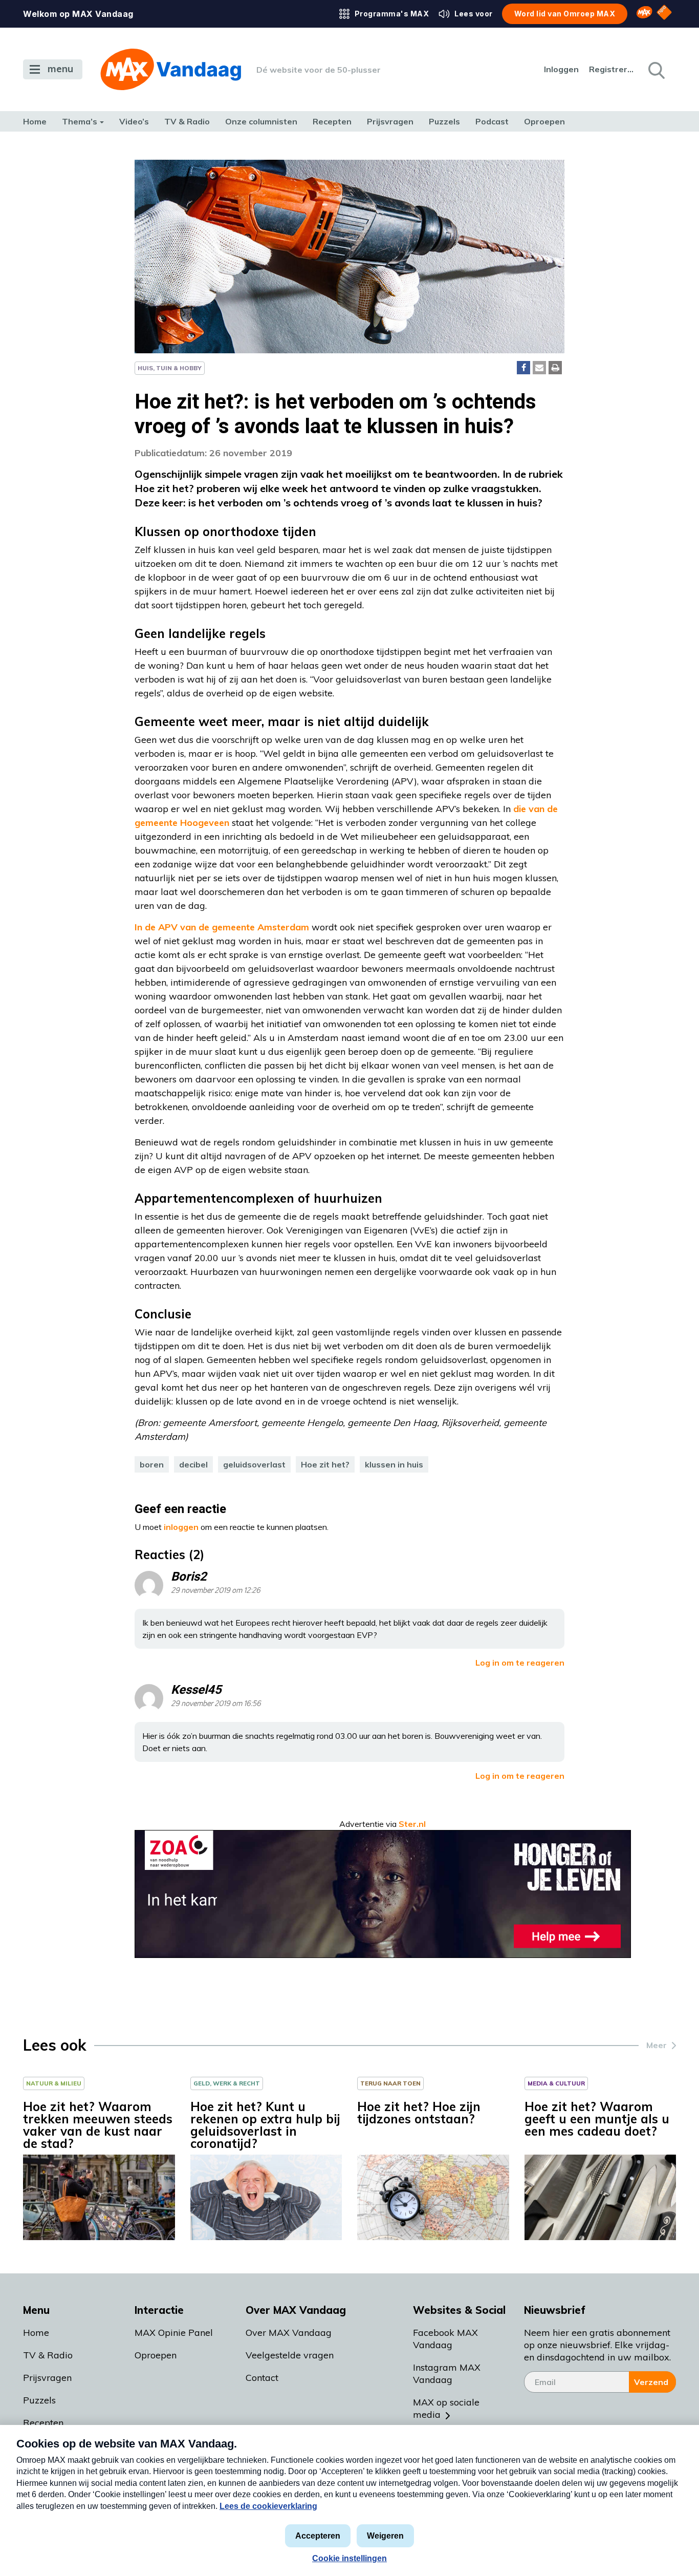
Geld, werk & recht (227, 2083)
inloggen (181, 1527)
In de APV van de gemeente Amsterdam (222, 927)
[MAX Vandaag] (171, 69)
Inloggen (561, 69)
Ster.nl (412, 1824)
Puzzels (444, 121)
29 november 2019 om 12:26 (216, 1591)
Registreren (612, 69)
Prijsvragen (390, 121)
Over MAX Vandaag (289, 2333)
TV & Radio (187, 121)
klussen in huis (394, 1464)
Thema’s (80, 121)
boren (152, 1464)
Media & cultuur (556, 2083)
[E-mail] (539, 368)
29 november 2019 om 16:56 (216, 1704)
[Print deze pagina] (555, 368)
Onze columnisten (261, 121)
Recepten (332, 121)
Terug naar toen (390, 2083)
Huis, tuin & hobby (170, 368)
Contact (262, 2378)
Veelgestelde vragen (290, 2355)
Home (35, 121)
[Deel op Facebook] (523, 368)
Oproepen (544, 121)
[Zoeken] (656, 70)
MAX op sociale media (446, 2408)
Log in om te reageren (520, 1663)
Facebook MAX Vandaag (445, 2339)
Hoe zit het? (325, 1464)
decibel (193, 1464)
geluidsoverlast (254, 1464)
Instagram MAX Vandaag (447, 2373)
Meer (657, 2045)
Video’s (134, 121)
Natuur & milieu (54, 2083)
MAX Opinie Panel (174, 2333)
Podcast (492, 121)
